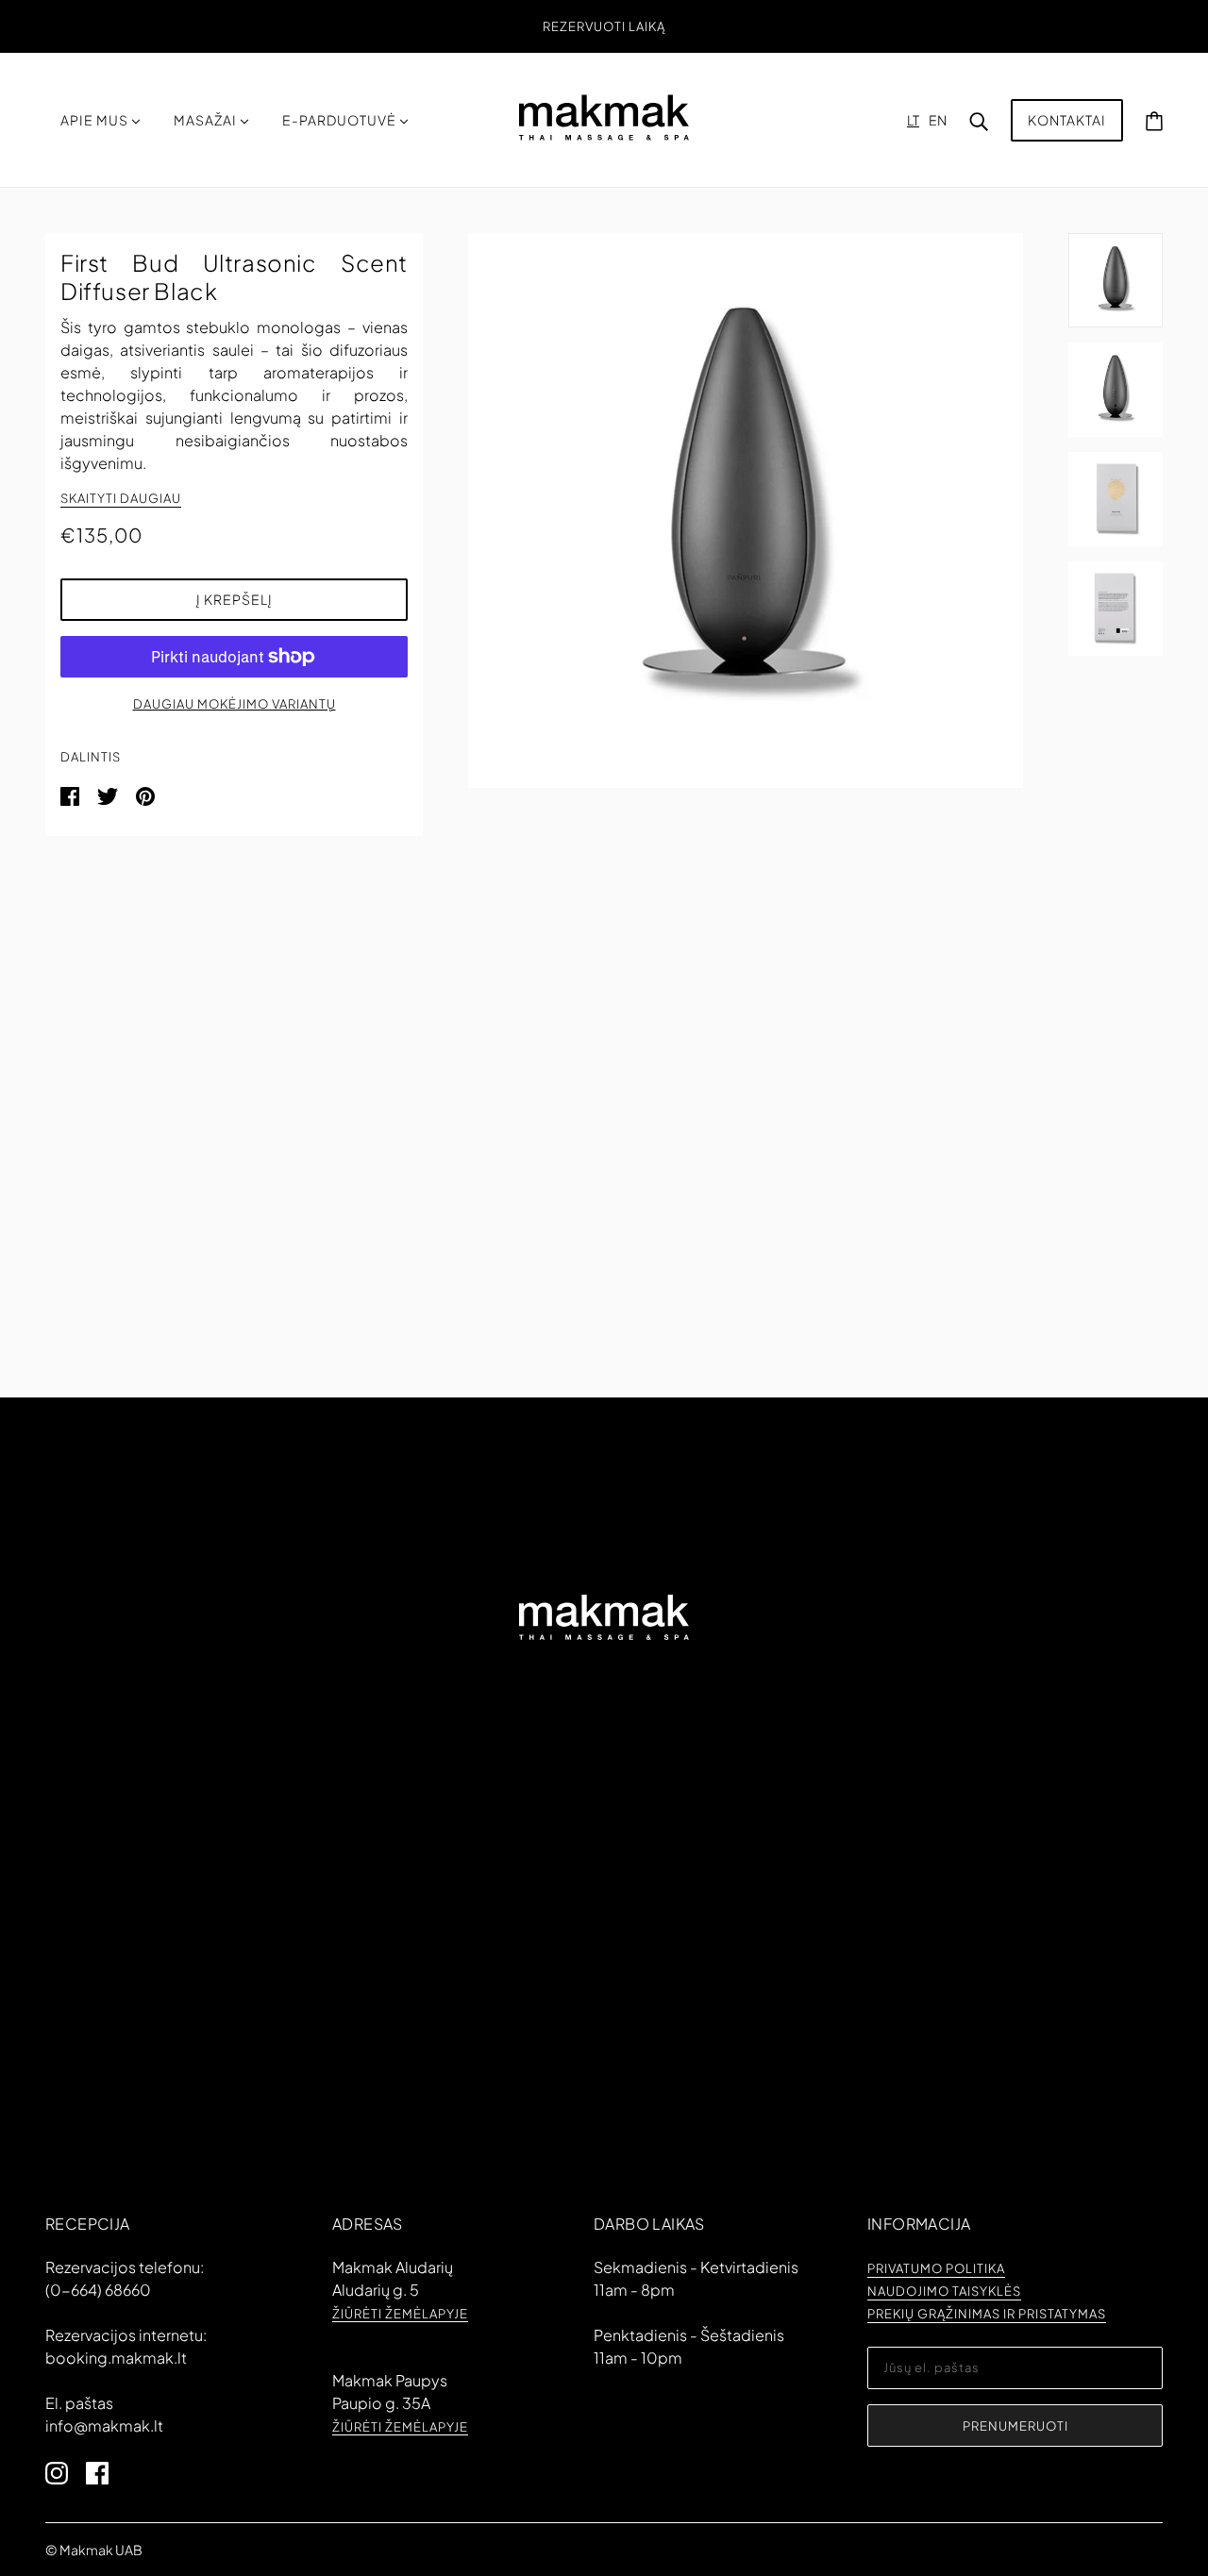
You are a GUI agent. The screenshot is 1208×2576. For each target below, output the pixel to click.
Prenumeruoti (1015, 2426)
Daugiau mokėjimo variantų (235, 704)
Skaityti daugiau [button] (121, 499)
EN (938, 120)
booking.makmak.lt (116, 2358)
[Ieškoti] (979, 120)
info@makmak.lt (104, 2425)
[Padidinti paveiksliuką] (746, 510)
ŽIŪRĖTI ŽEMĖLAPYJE (400, 2315)
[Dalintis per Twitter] (109, 794)
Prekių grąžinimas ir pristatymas (987, 2315)
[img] (66, 2471)
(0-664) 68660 (98, 2290)
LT (913, 120)
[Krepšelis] (1154, 120)
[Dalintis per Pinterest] (145, 794)
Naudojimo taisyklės (944, 2292)
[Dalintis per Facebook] (71, 794)
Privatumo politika (936, 2269)
